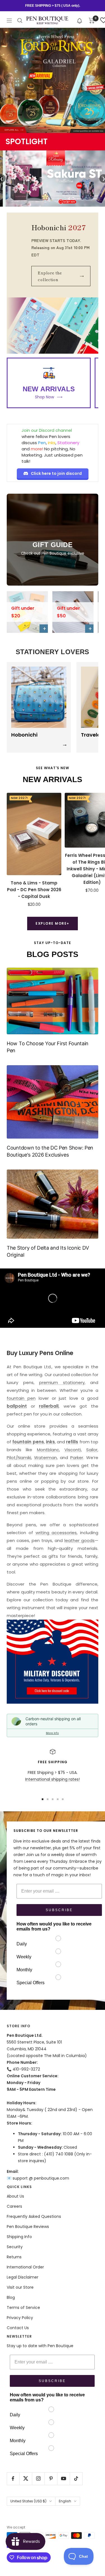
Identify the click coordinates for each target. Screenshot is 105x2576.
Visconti (73, 1450)
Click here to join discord (56, 473)
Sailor (92, 1450)
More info (52, 1733)
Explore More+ (53, 923)
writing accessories (56, 1533)
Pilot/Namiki (19, 1458)
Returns (14, 2257)
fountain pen (21, 1398)
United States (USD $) (28, 2501)
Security (15, 2247)
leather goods (80, 1540)
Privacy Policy (20, 2318)
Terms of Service (23, 2308)
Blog (11, 2297)
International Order (25, 2267)
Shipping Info (19, 2237)
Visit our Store (20, 2287)
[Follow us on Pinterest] (51, 2479)
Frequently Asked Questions (34, 2216)
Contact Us (18, 2328)
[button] (80, 20)
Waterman (46, 1458)
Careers (14, 2206)
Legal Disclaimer (23, 2277)
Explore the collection (61, 276)
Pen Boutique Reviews (28, 2227)
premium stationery (62, 1382)
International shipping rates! (53, 1779)
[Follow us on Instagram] (38, 2479)
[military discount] (53, 1662)
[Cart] (92, 21)
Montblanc (48, 1450)
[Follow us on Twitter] (26, 2479)
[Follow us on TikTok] (76, 2479)
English (65, 2501)
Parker (77, 1458)
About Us (15, 2196)
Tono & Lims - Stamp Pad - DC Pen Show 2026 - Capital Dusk (34, 890)
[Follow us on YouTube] (63, 2479)
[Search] (20, 21)
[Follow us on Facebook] (13, 2479)
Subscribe (59, 1910)
